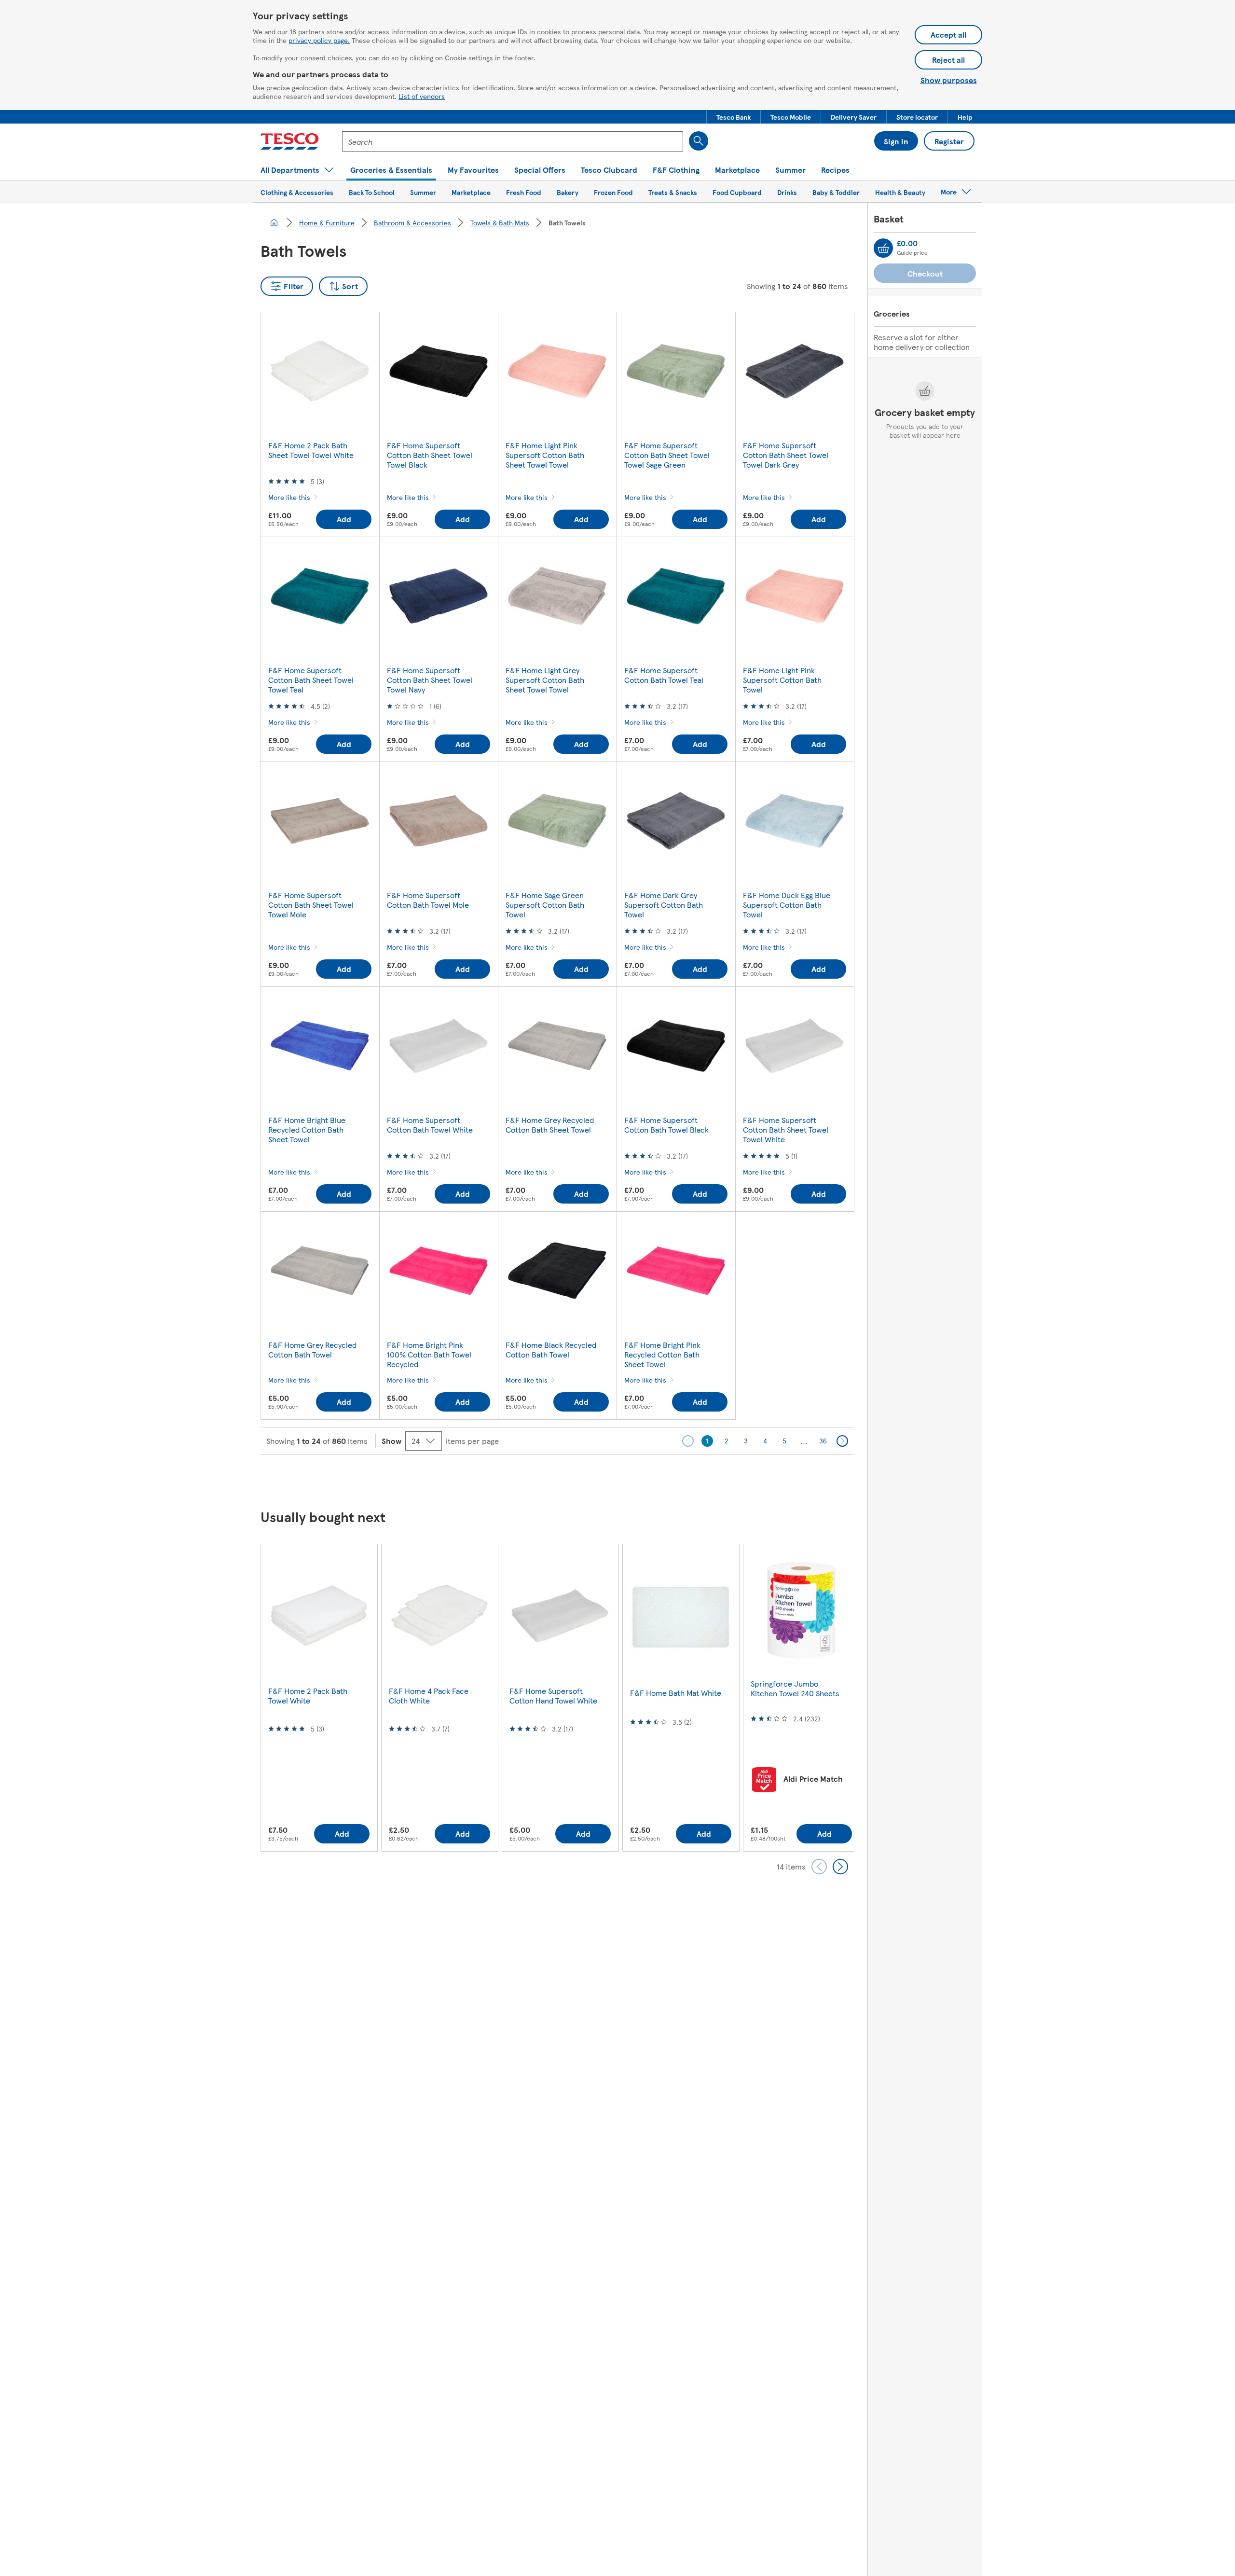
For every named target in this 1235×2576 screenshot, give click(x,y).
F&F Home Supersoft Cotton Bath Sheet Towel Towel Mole (311, 905)
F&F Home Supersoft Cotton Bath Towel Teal (664, 675)
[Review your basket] (883, 248)
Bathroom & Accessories (412, 222)
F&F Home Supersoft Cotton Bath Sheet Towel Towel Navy (430, 680)
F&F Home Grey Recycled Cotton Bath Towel (312, 1350)
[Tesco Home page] (290, 141)
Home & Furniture (327, 222)
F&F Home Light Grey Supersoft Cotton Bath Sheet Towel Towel (545, 680)
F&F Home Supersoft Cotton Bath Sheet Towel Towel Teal (311, 680)
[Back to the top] (622, 1479)
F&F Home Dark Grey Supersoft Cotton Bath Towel (664, 905)
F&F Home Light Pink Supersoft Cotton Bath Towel (782, 680)
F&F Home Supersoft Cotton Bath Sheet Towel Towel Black (430, 455)
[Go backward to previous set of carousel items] (819, 1867)
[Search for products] (699, 141)
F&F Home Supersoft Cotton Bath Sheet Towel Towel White (786, 1129)
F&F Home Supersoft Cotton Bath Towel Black (666, 1125)
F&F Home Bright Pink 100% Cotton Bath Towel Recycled (429, 1354)
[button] (734, 117)
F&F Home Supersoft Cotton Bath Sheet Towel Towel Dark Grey (786, 455)
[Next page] (842, 1441)
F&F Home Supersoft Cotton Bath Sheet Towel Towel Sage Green (667, 455)
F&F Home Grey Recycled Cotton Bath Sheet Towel (550, 1125)
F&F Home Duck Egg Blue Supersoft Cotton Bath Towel (787, 905)
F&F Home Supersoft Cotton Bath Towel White (430, 1125)
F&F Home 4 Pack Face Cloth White (429, 1696)
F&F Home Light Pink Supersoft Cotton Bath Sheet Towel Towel (545, 455)
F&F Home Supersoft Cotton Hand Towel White (553, 1696)
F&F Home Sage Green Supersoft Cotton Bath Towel (545, 905)
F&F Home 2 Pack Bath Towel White (308, 1696)
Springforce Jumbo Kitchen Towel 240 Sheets (795, 1688)
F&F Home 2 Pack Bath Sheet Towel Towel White (311, 450)
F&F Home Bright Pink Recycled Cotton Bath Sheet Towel (662, 1354)
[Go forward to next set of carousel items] (840, 1867)
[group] (319, 1697)
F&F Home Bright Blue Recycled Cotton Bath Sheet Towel (307, 1129)
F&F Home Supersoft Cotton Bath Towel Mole (428, 900)
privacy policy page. (319, 40)
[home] (274, 222)
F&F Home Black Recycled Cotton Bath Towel (551, 1350)
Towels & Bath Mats (500, 222)
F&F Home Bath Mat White (676, 1693)
